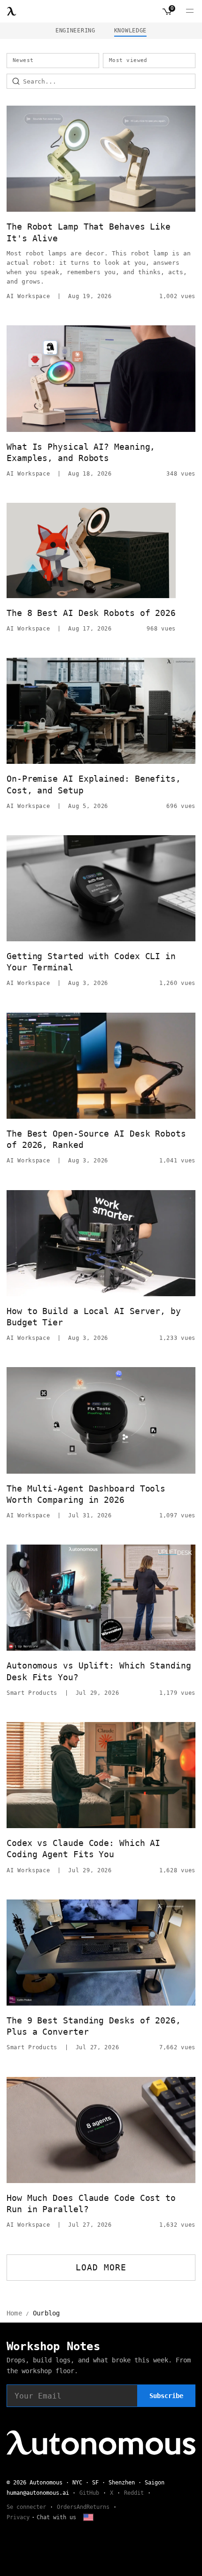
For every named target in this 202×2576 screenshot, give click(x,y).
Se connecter (26, 2507)
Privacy (18, 2517)
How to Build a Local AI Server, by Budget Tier (94, 1317)
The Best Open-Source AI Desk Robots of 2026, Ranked (96, 1139)
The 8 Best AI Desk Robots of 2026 (91, 613)
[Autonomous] (12, 11)
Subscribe (166, 2396)
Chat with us (56, 2517)
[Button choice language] (88, 2517)
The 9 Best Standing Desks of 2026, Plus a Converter (94, 2026)
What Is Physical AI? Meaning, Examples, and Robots (81, 452)
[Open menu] (190, 11)
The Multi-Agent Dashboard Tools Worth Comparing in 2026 (86, 1494)
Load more (101, 2267)
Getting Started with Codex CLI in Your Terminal (91, 962)
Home (14, 2313)
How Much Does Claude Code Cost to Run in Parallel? (91, 2203)
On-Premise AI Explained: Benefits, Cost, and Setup (94, 784)
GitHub (89, 2493)
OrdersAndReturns (83, 2507)
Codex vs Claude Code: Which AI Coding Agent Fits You (83, 1849)
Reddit (134, 2493)
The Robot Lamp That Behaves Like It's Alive (89, 232)
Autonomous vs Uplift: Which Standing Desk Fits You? (99, 1671)
